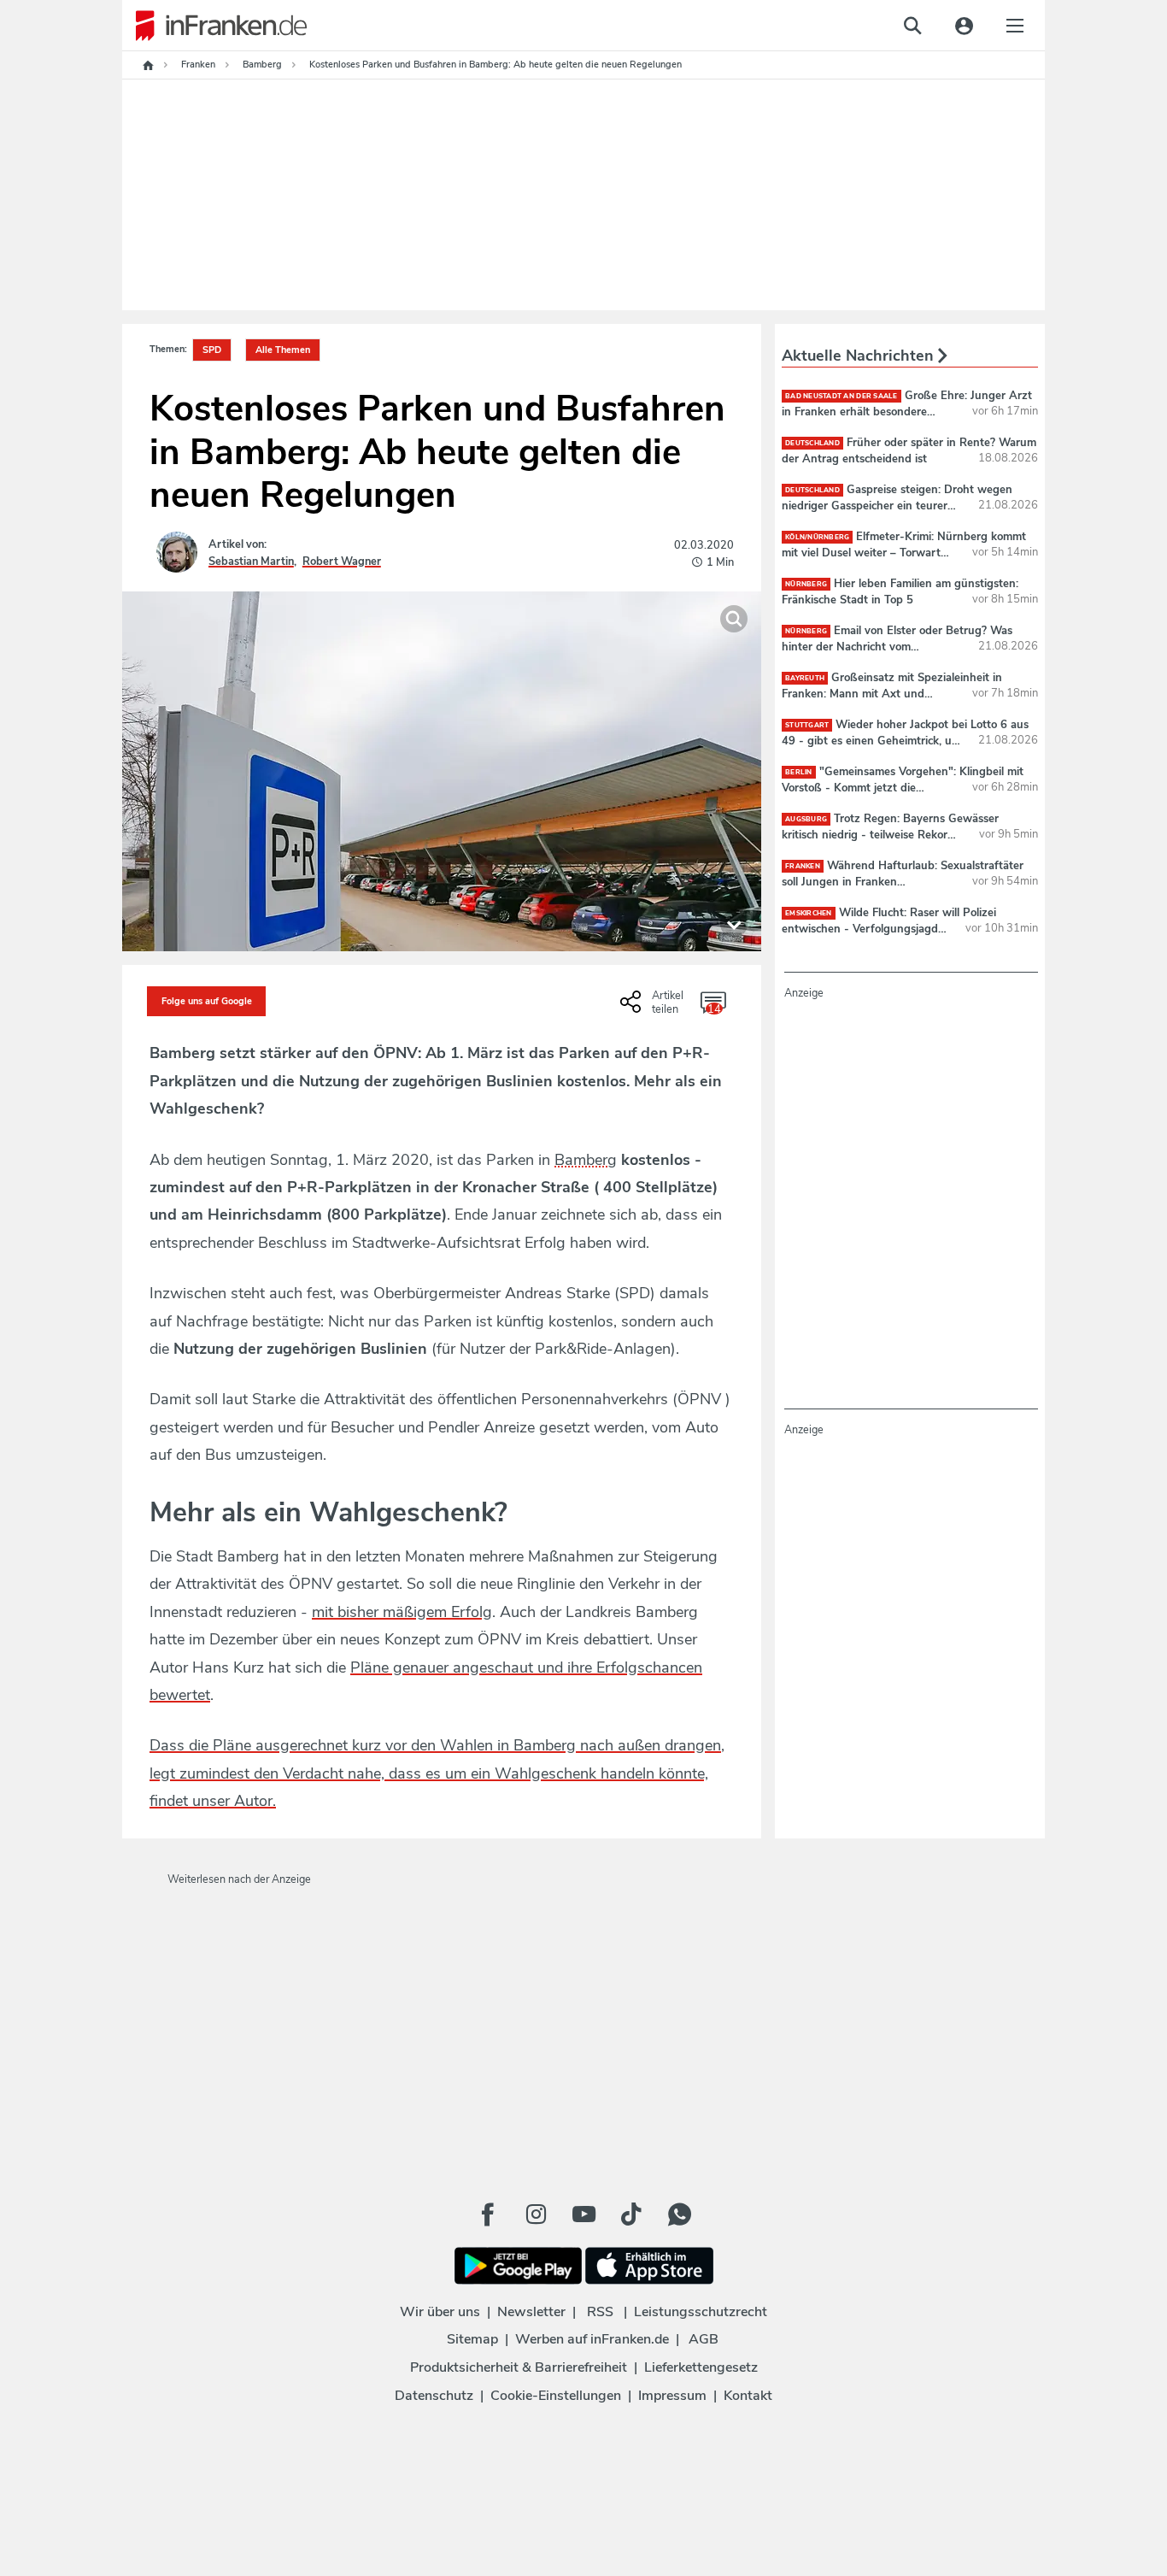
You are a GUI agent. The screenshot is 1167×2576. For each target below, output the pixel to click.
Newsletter (531, 2312)
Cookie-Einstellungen (556, 2396)
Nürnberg (806, 584)
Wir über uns (440, 2312)
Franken (803, 866)
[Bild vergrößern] (734, 619)
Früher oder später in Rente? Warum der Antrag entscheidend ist (909, 450)
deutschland (812, 443)
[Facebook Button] (488, 2214)
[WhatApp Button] (679, 2214)
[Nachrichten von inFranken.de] (214, 26)
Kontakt (748, 2396)
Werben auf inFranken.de (592, 2339)
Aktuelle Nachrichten (860, 356)
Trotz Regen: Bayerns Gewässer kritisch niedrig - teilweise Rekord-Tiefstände (890, 834)
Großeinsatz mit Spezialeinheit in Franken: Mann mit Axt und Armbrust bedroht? (892, 693)
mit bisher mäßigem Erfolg (402, 1612)
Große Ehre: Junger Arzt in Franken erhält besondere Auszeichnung (907, 411)
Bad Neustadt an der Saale (842, 396)
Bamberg (586, 1160)
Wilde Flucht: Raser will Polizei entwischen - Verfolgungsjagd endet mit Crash (889, 928)
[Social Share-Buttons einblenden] (654, 1008)
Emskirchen (809, 913)
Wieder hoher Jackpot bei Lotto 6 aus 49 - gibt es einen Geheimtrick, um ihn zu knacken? (905, 740)
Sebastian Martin (251, 562)
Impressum (672, 2396)
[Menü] (1015, 26)
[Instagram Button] (536, 2214)
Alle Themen (283, 350)
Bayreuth (805, 678)
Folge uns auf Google (207, 1001)
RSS (600, 2312)
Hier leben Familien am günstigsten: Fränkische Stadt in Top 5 (900, 591)
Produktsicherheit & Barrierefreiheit (519, 2367)
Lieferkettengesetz (701, 2367)
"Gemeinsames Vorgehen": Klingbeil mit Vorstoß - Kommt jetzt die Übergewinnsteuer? (903, 787)
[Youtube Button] (583, 2214)
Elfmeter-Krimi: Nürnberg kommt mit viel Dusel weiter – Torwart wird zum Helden (904, 552)
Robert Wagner (342, 562)
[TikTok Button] (631, 2214)
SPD (212, 350)
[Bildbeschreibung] (734, 924)
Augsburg (806, 819)
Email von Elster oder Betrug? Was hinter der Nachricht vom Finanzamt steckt (897, 646)
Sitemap (472, 2339)
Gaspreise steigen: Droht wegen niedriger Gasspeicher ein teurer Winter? (897, 505)
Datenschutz (434, 2396)
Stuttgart (807, 725)
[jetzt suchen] (912, 26)
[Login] (964, 26)
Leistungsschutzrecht (701, 2312)
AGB (704, 2339)
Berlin (799, 772)
